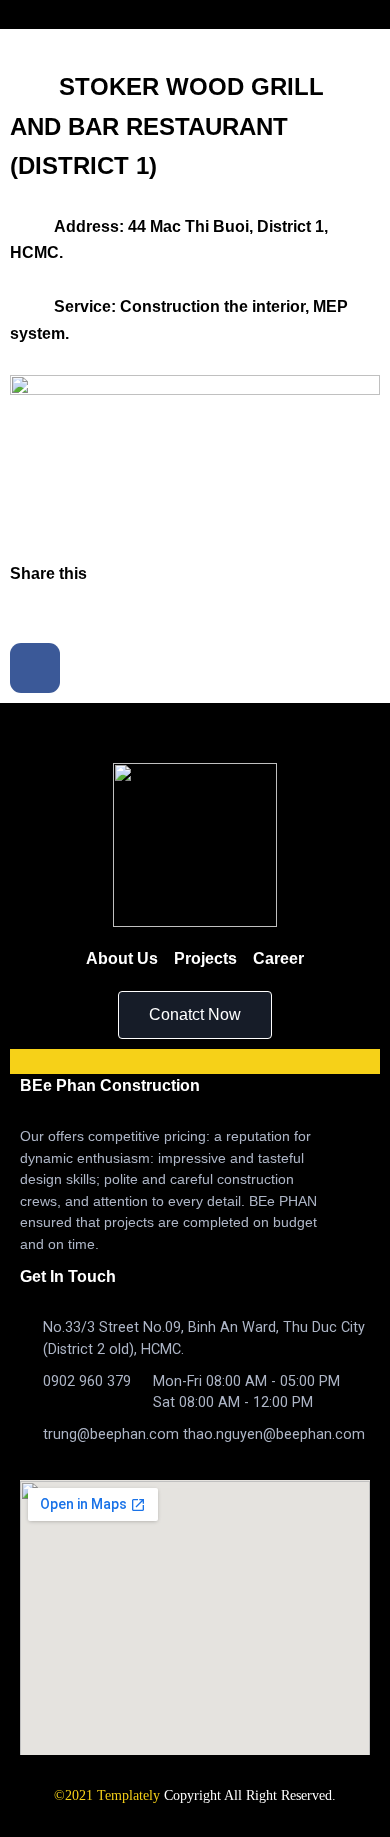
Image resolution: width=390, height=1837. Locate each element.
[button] (195, 1015)
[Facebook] (35, 668)
